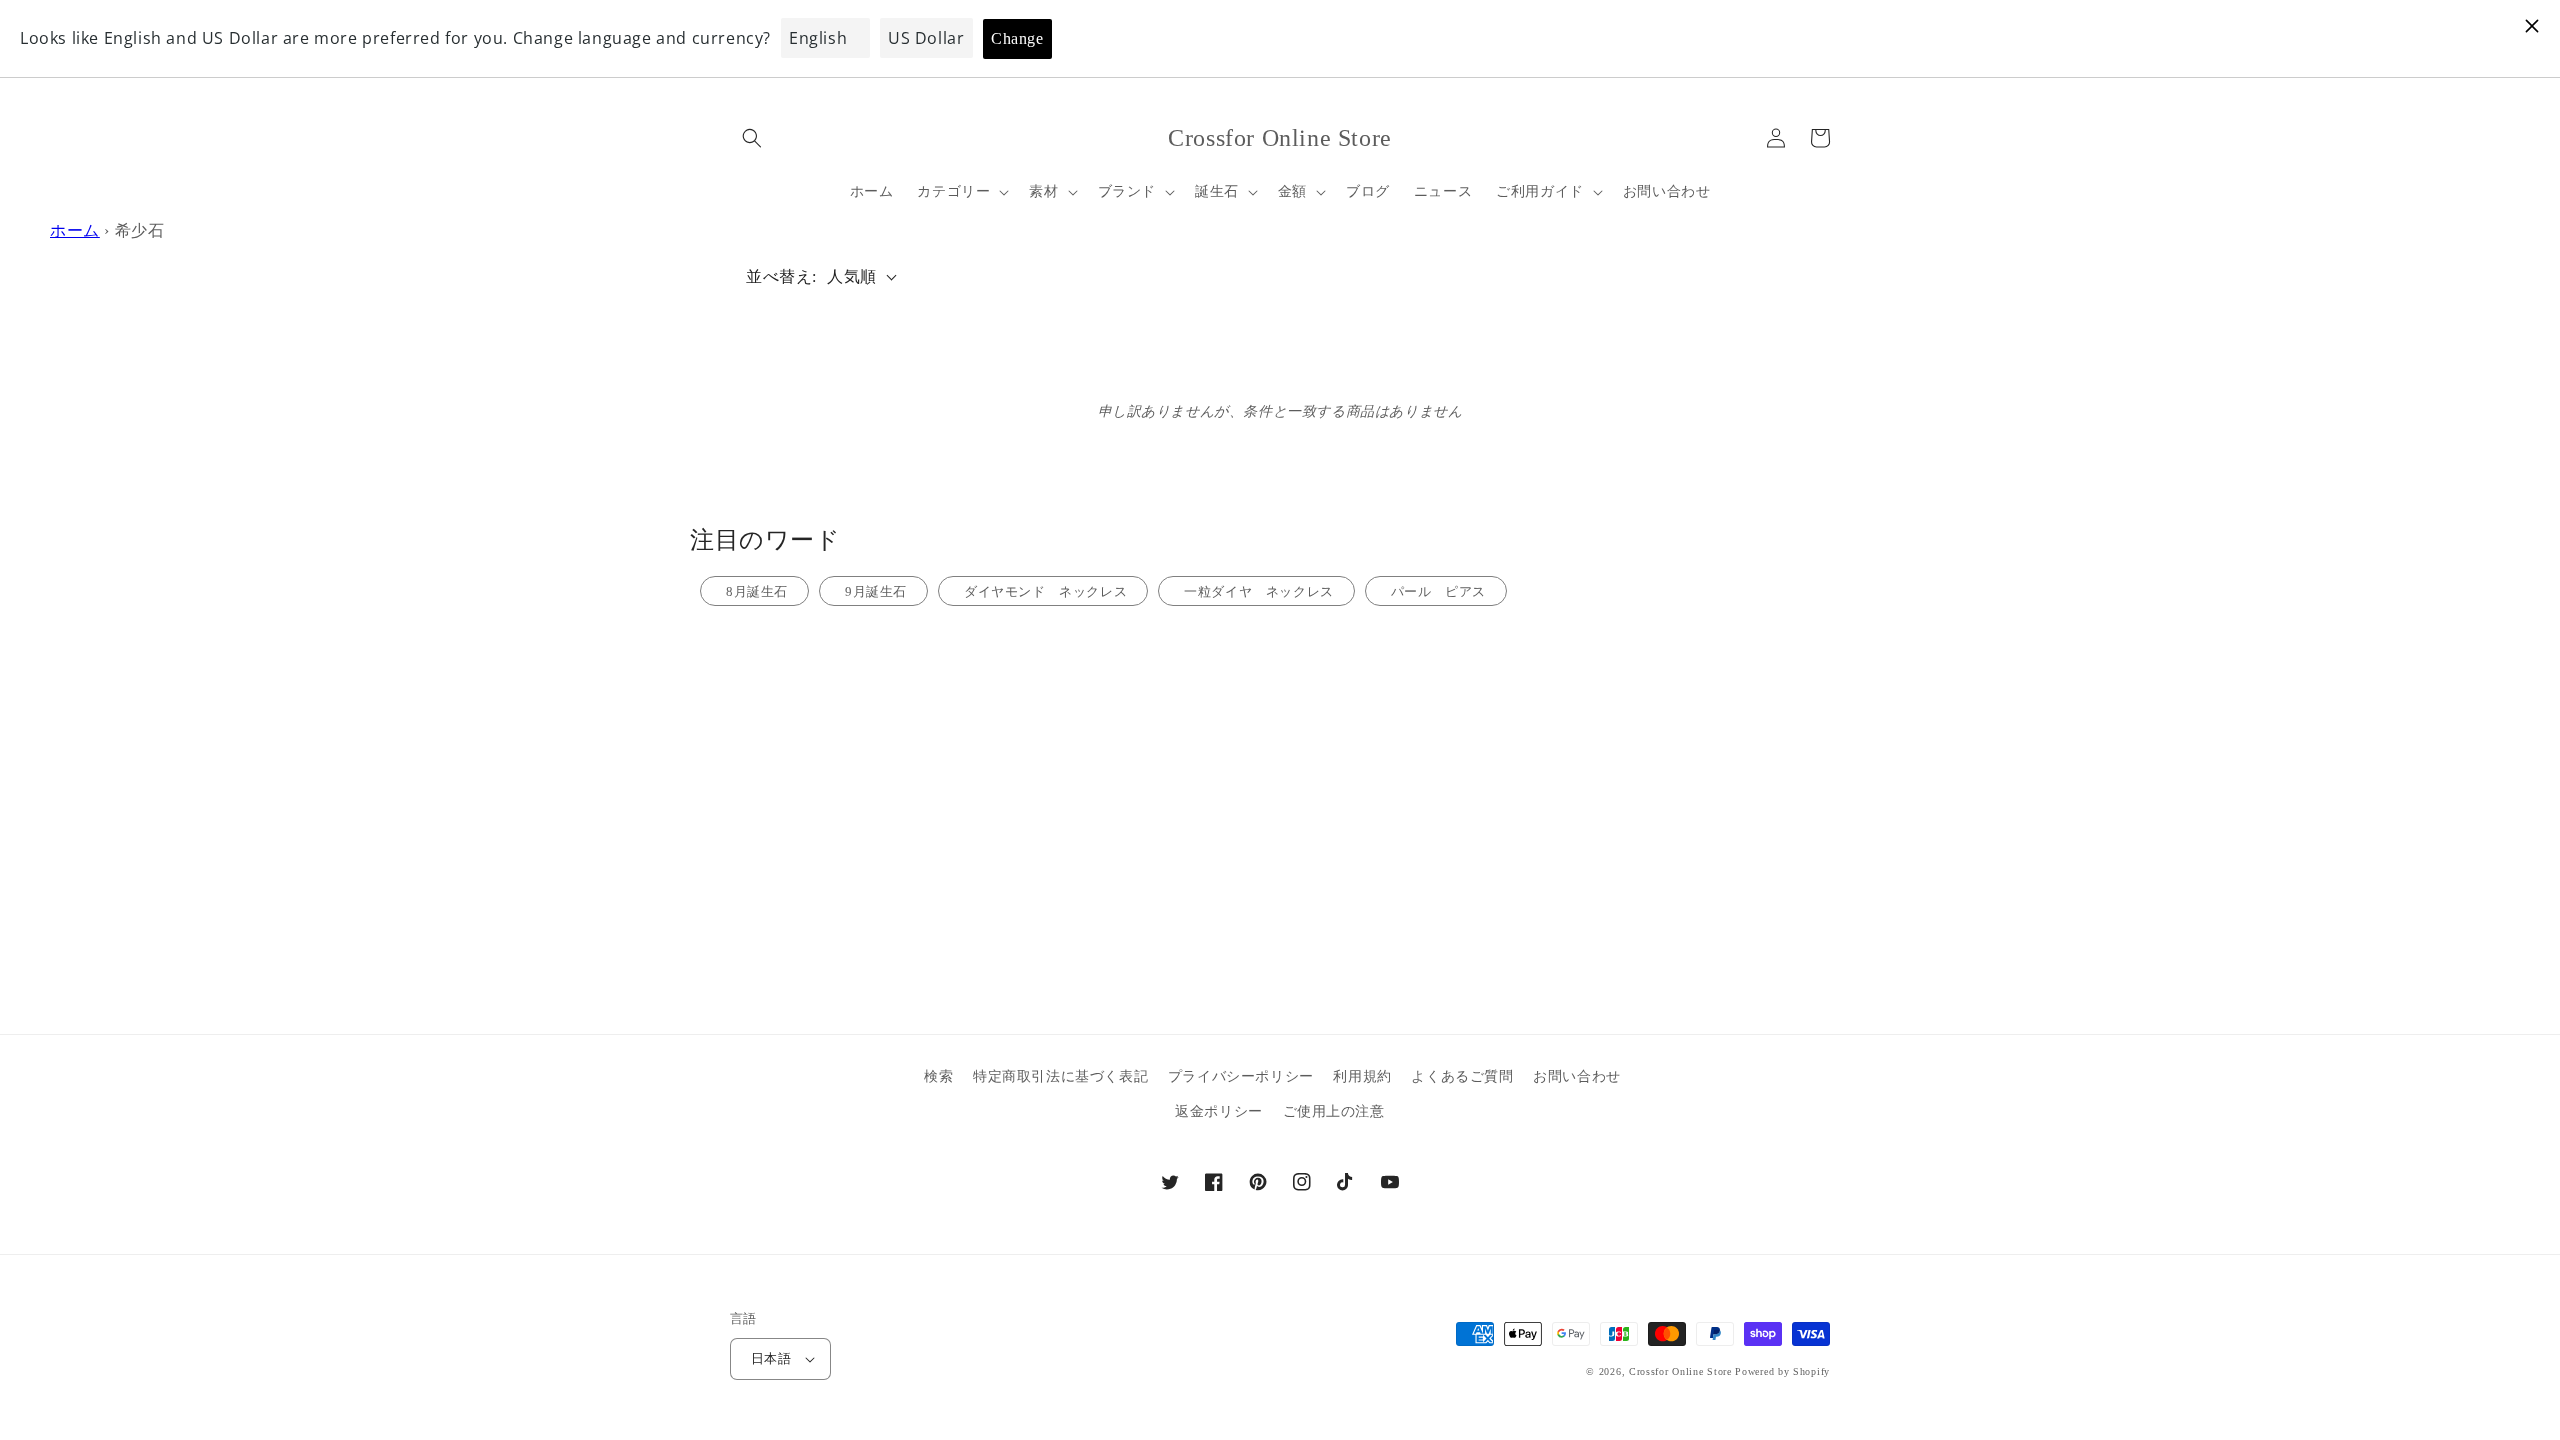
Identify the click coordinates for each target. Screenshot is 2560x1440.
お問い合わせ (1577, 1076)
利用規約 (1362, 1076)
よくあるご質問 (1462, 1076)
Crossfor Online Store (1682, 1371)
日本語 (771, 1358)
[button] (752, 138)
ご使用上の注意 (1334, 1111)
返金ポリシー (1219, 1111)
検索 (938, 1076)
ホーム (75, 230)
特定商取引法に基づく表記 (1060, 1076)
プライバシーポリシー (1241, 1076)
